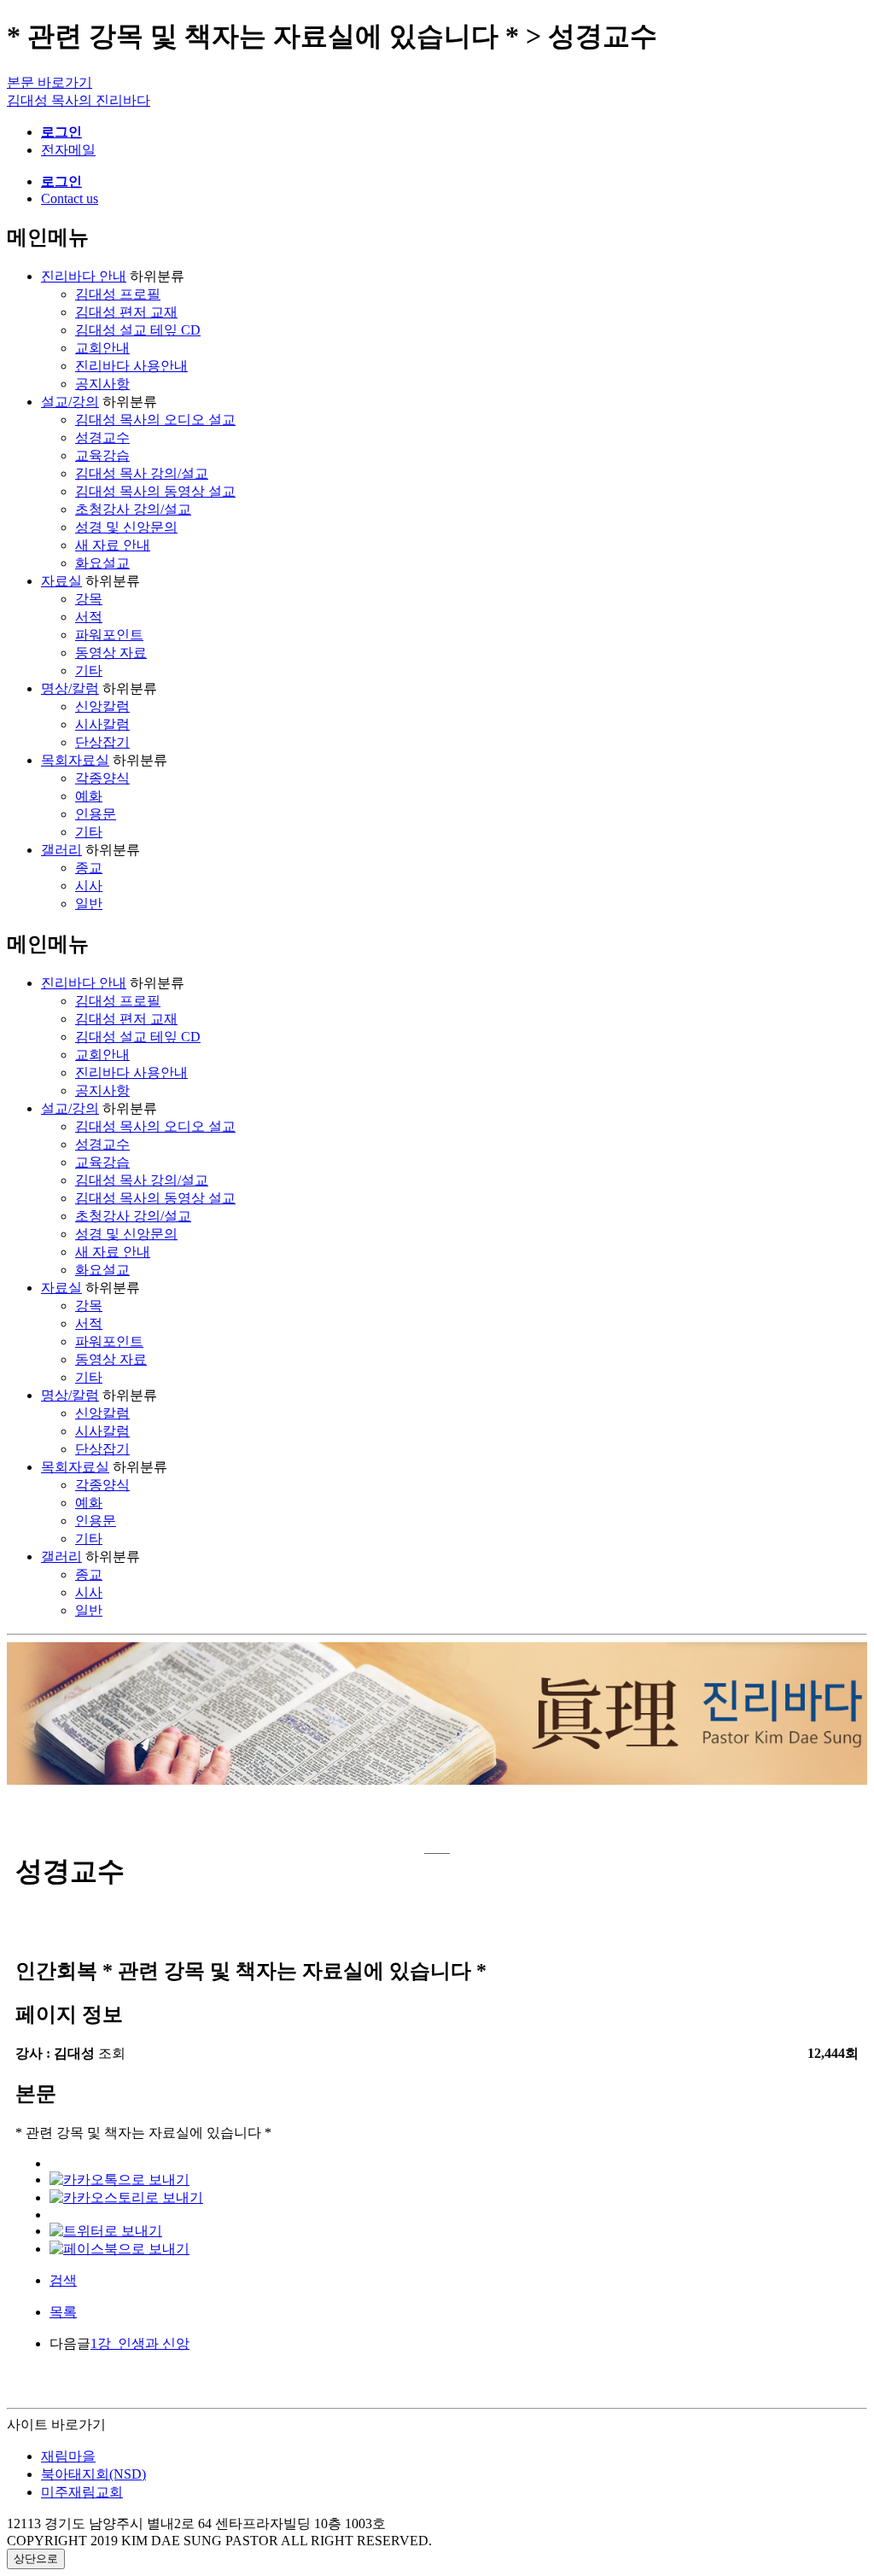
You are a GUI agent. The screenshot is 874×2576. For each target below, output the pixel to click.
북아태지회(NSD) (93, 2474)
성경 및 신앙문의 (126, 527)
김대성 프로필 (118, 294)
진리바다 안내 (84, 276)
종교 (89, 868)
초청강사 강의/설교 (133, 509)
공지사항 (102, 384)
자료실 (61, 581)
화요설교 (102, 563)
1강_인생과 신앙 (140, 2343)
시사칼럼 (102, 724)
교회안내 (102, 348)
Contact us (70, 198)
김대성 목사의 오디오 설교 (155, 420)
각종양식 (102, 778)
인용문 (96, 814)
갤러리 (61, 850)
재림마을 (68, 2456)
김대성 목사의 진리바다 (79, 100)
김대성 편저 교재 (126, 312)
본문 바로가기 (50, 82)
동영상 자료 (111, 653)
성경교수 (102, 437)
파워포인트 (109, 635)
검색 (63, 2280)
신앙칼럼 (102, 706)
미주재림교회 (82, 2492)
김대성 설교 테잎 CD (138, 330)
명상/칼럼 (70, 688)
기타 (89, 670)
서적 (89, 617)
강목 (89, 599)
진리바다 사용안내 (131, 366)
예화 (89, 796)
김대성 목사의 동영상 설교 (155, 491)
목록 (63, 2312)
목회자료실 (75, 760)
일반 (89, 903)
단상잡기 (102, 742)
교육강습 (102, 455)
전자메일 (68, 150)
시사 (89, 886)
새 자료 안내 (113, 545)
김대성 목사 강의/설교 (142, 473)
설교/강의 (70, 402)
